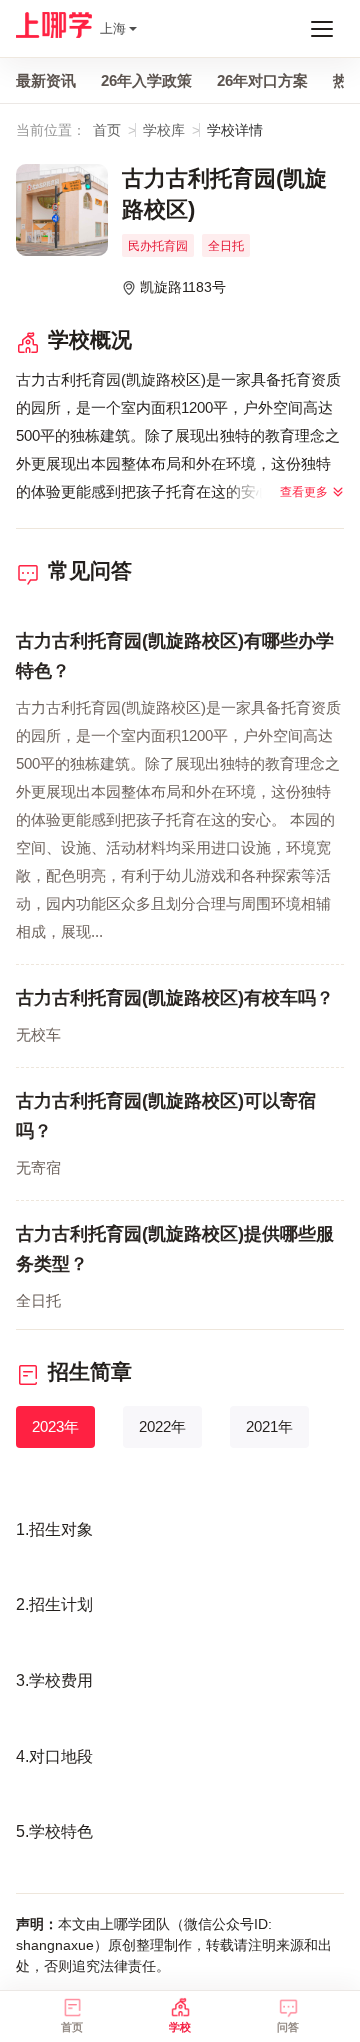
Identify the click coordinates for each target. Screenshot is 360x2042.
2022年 (162, 1426)
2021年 (269, 1426)
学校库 (164, 130)
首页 (107, 130)
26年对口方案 (262, 80)
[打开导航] (322, 29)
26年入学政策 (146, 80)
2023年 (55, 1426)
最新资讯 (46, 80)
